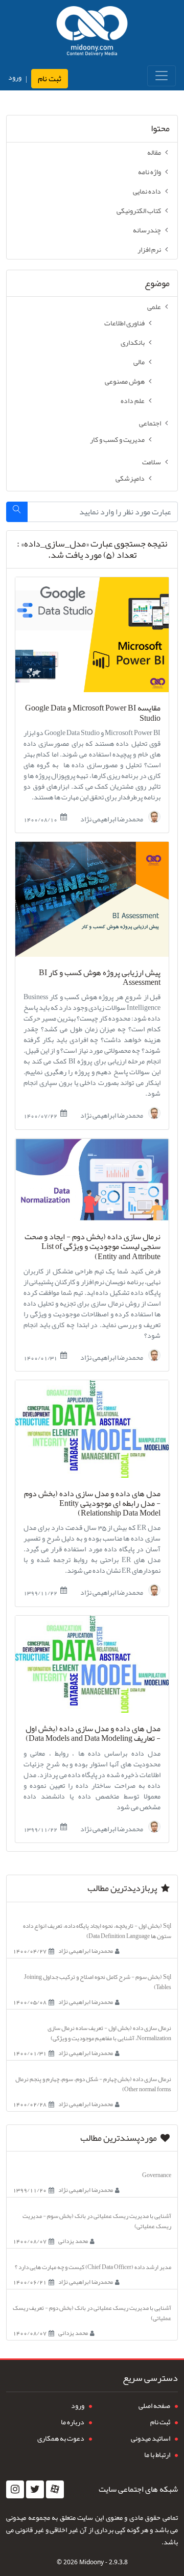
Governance (157, 2175)
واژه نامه (149, 172)
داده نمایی (147, 191)
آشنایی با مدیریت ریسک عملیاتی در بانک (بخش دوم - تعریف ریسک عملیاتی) (92, 2313)
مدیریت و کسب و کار (117, 439)
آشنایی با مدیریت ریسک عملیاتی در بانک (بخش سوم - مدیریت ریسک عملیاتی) (97, 2221)
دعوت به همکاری (61, 2438)
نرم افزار (149, 249)
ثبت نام (50, 79)
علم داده (133, 400)
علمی (154, 306)
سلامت (152, 462)
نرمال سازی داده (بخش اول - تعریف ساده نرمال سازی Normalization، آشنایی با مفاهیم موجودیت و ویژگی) (109, 2033)
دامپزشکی (130, 478)
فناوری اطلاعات (124, 323)
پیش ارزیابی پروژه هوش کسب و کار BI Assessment (100, 978)
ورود (15, 77)
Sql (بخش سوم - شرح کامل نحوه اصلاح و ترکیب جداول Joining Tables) (98, 1982)
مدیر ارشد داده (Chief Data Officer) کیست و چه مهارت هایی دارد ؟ (93, 2267)
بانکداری (133, 342)
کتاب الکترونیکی (139, 210)
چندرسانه (147, 230)
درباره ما (73, 2422)
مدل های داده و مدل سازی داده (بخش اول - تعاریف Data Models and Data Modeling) (93, 1734)
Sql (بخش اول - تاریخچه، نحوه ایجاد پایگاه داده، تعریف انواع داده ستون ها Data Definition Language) (97, 1931)
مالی (139, 362)
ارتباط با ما (157, 2454)
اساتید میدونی (151, 2438)
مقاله (154, 152)
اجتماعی (150, 423)
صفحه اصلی (154, 2405)
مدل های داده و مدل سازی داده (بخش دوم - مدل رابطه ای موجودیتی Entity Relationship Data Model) (92, 1504)
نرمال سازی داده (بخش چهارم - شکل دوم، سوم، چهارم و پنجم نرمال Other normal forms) (93, 2084)
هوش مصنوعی (125, 381)
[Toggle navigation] (162, 76)
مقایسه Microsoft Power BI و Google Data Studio (93, 713)
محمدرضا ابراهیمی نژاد (112, 818)
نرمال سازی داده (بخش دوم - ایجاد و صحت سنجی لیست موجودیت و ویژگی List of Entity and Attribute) (93, 1247)
